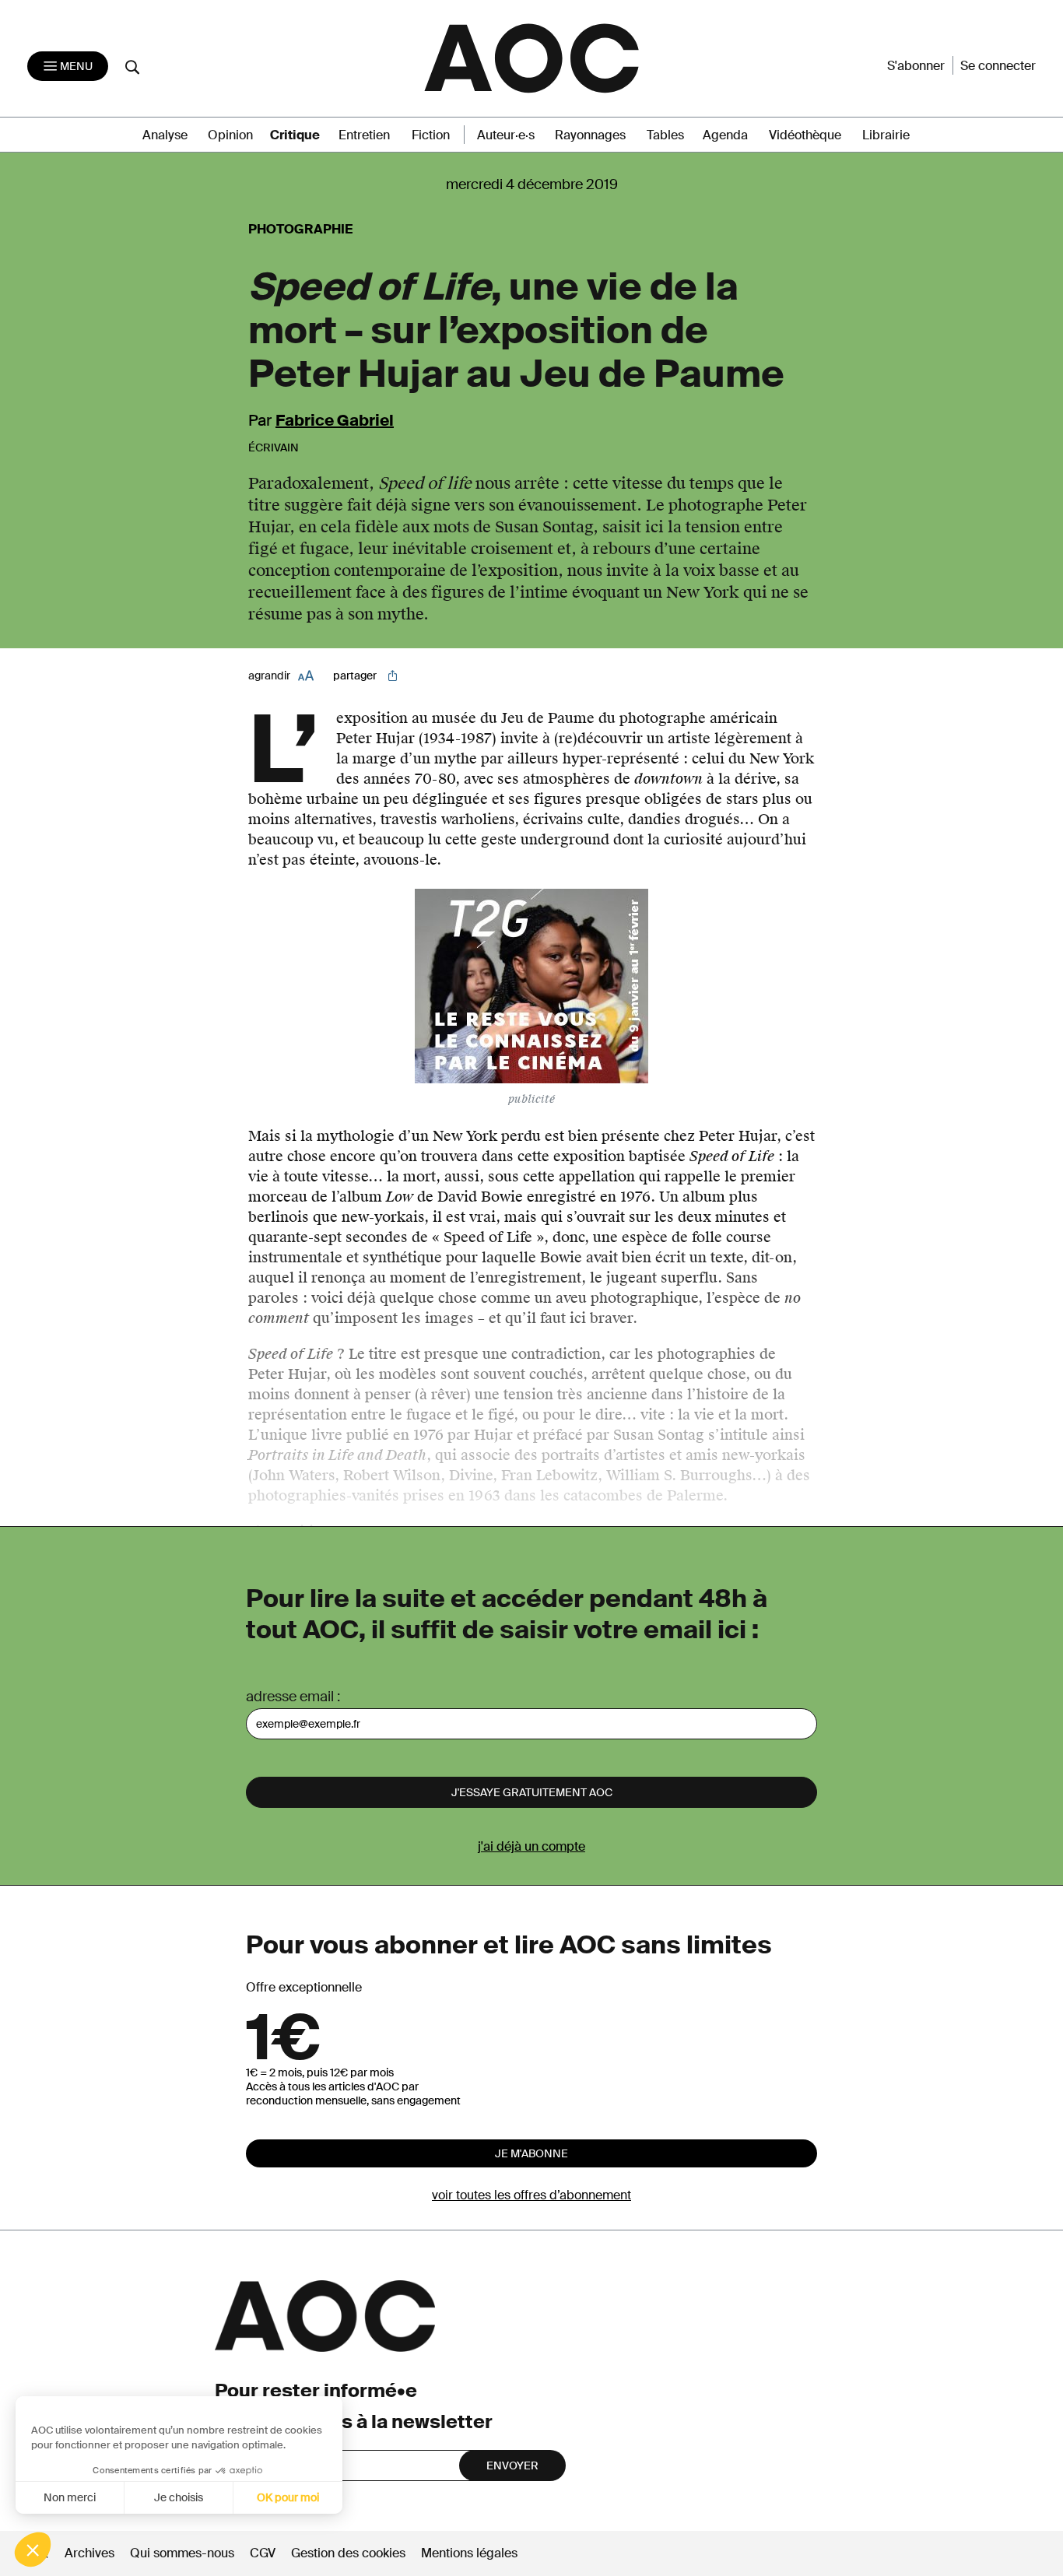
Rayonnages (590, 135)
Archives (89, 2553)
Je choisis (179, 2497)
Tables (665, 135)
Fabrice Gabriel (335, 420)
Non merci (70, 2497)
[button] (33, 2550)
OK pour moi (288, 2497)
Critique (295, 135)
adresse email (290, 1697)
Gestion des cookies (350, 2553)
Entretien (364, 135)
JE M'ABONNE (531, 2153)
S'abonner (916, 66)
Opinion (230, 135)
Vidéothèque (805, 135)
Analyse (165, 135)
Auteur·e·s (506, 135)
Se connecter (998, 66)
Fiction (431, 135)
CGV (263, 2553)
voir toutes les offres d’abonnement (531, 2195)
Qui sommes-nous (182, 2553)
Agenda (725, 135)
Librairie (886, 135)
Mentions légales (469, 2553)
